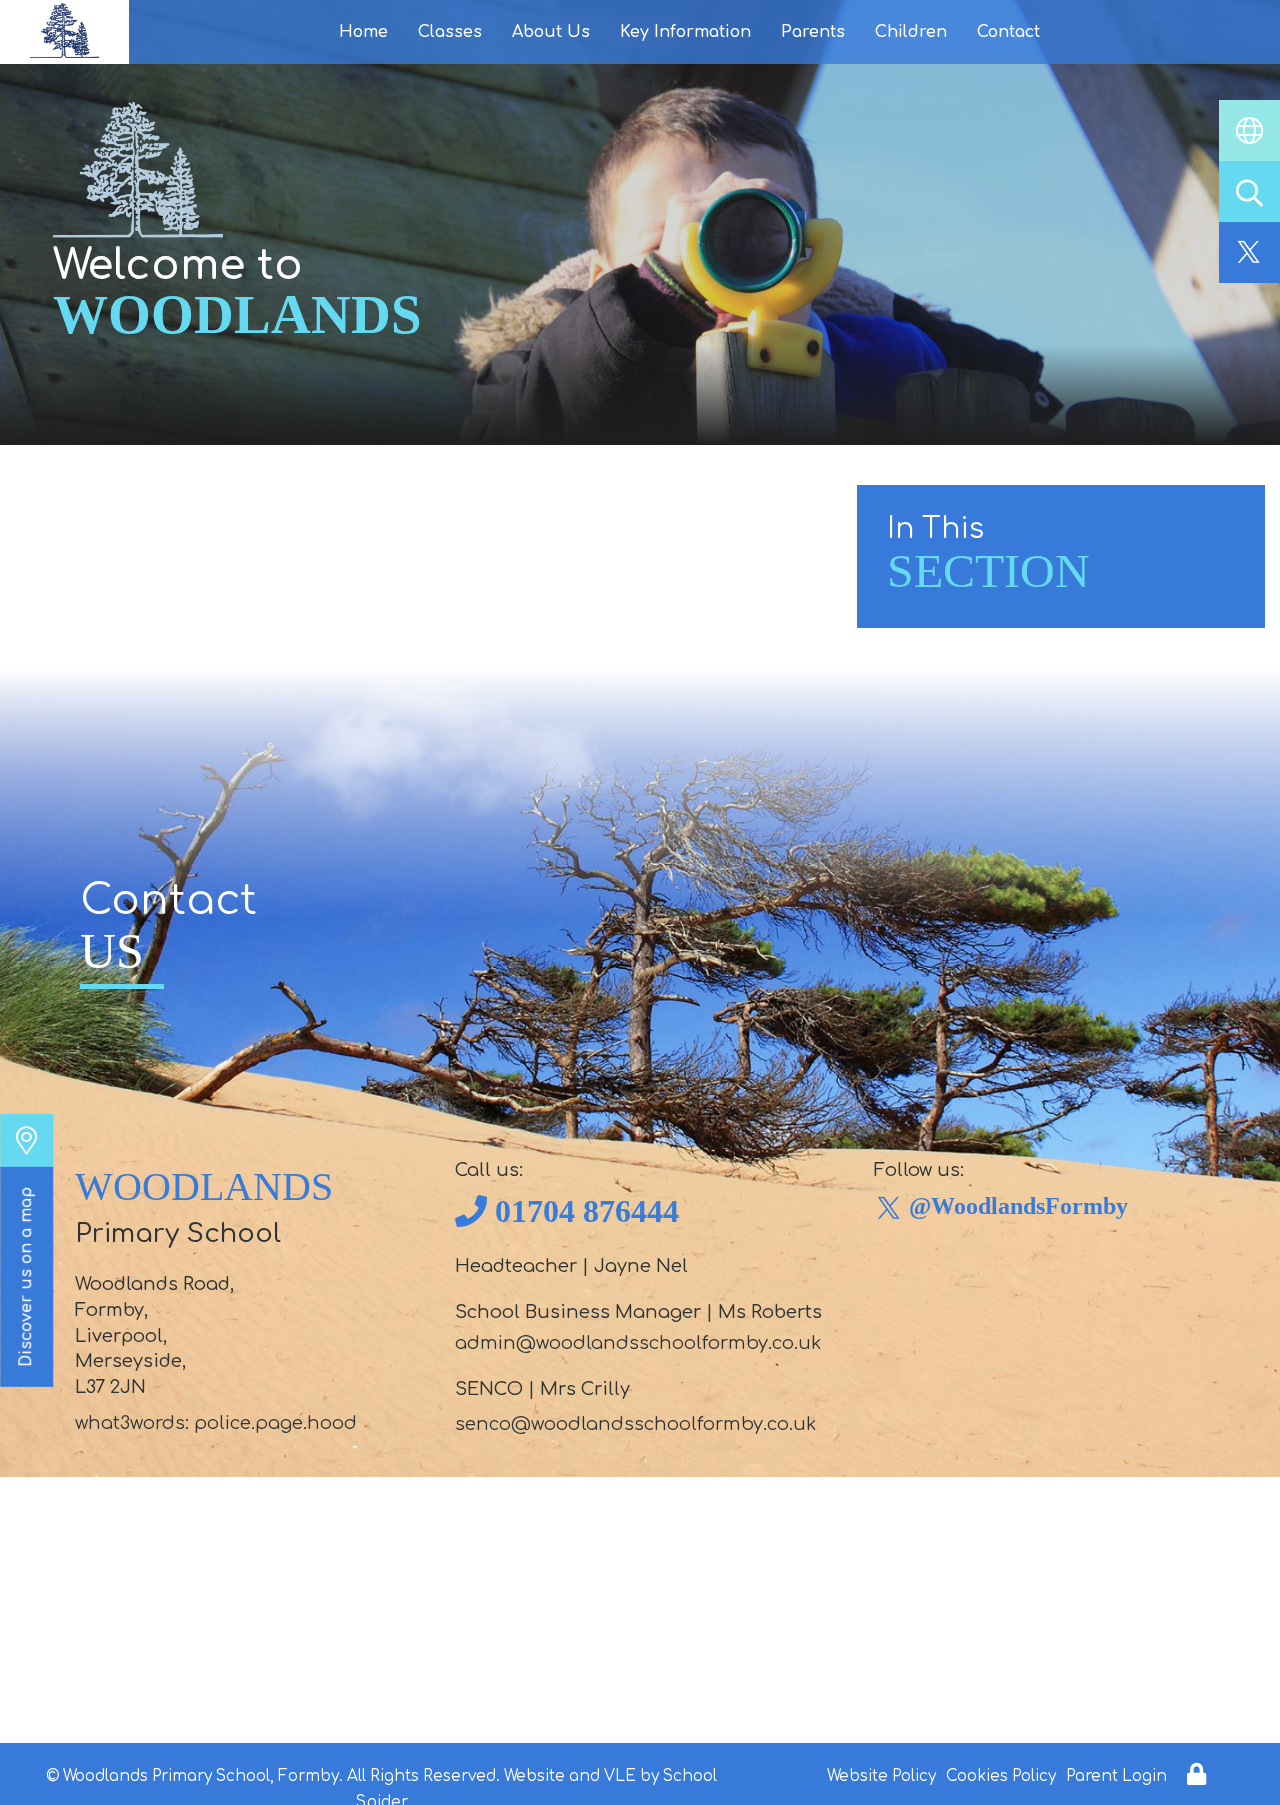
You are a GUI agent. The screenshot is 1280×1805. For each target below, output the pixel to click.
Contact (1008, 32)
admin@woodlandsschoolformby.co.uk (638, 1343)
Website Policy (881, 1776)
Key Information (685, 32)
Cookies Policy (1001, 1776)
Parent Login (1116, 1776)
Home (363, 32)
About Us (551, 32)
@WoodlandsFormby (1018, 1206)
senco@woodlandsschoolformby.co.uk (635, 1424)
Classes (450, 32)
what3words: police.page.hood (216, 1423)
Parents (813, 32)
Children (911, 32)
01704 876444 (587, 1211)
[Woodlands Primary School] (64, 32)
